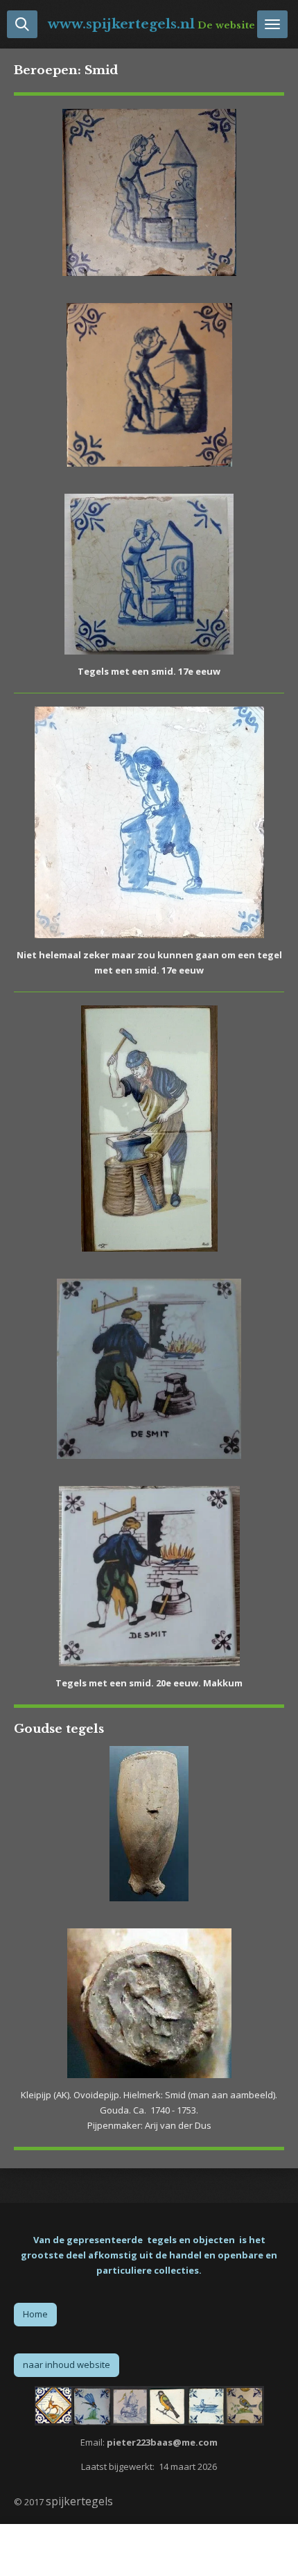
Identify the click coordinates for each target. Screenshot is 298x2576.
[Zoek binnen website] (22, 24)
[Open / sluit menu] (272, 24)
